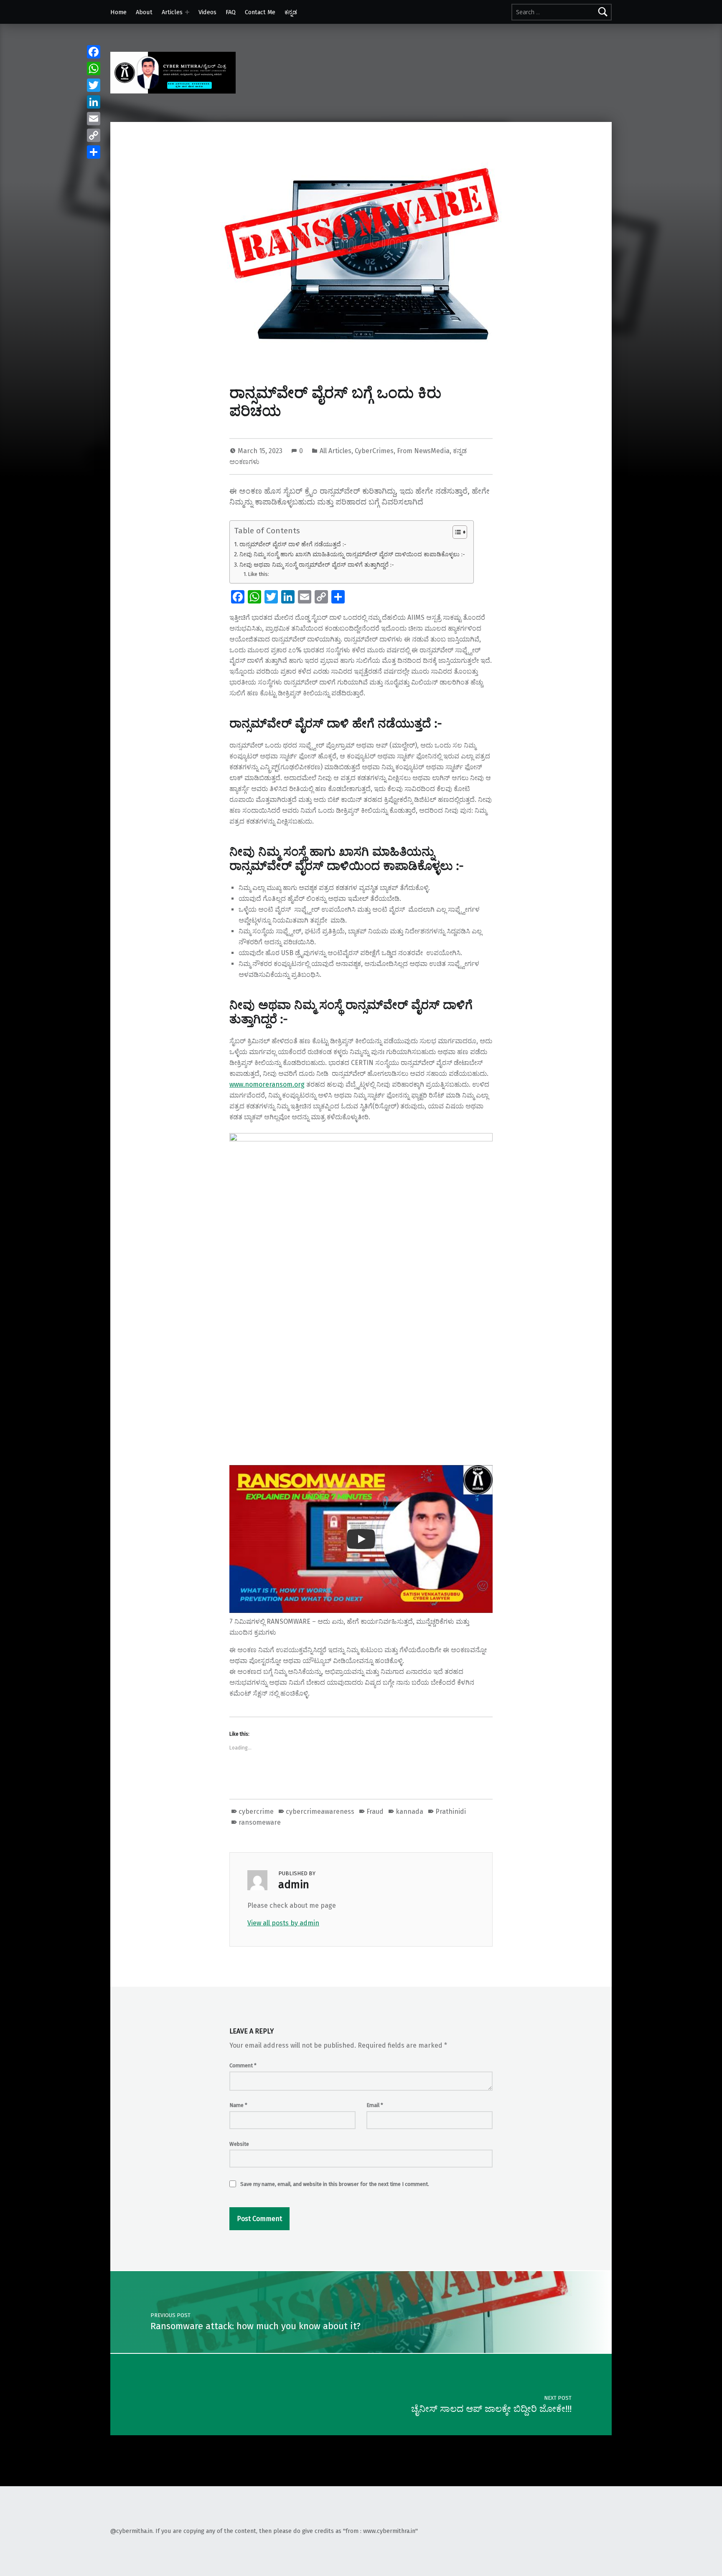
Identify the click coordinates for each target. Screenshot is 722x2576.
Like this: (258, 574)
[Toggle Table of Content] (456, 532)
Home (118, 12)
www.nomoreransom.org (267, 1084)
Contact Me (260, 12)
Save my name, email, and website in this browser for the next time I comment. (335, 2184)
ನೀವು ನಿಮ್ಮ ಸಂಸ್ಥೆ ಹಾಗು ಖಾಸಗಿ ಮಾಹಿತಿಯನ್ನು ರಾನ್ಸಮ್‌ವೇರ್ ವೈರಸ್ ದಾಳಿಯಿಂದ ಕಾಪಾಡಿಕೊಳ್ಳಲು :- (352, 554)
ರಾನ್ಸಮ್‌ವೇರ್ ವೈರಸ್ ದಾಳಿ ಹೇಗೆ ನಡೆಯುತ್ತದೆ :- (293, 544)
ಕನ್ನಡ (291, 12)
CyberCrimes (374, 451)
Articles (172, 12)
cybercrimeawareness (320, 1812)
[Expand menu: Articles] (187, 12)
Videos (207, 12)
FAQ (231, 12)
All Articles (336, 451)
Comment (243, 2065)
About (144, 12)
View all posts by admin (283, 1923)
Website (239, 2144)
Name (238, 2105)
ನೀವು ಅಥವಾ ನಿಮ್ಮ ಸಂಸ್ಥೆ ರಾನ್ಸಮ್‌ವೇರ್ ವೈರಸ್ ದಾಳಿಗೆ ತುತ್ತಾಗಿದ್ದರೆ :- (317, 565)
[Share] (94, 152)
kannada (409, 1812)
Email (375, 2105)
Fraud (375, 1812)
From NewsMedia (423, 451)
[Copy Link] (94, 135)
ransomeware (260, 1822)
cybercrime (256, 1812)
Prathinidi (451, 1812)
